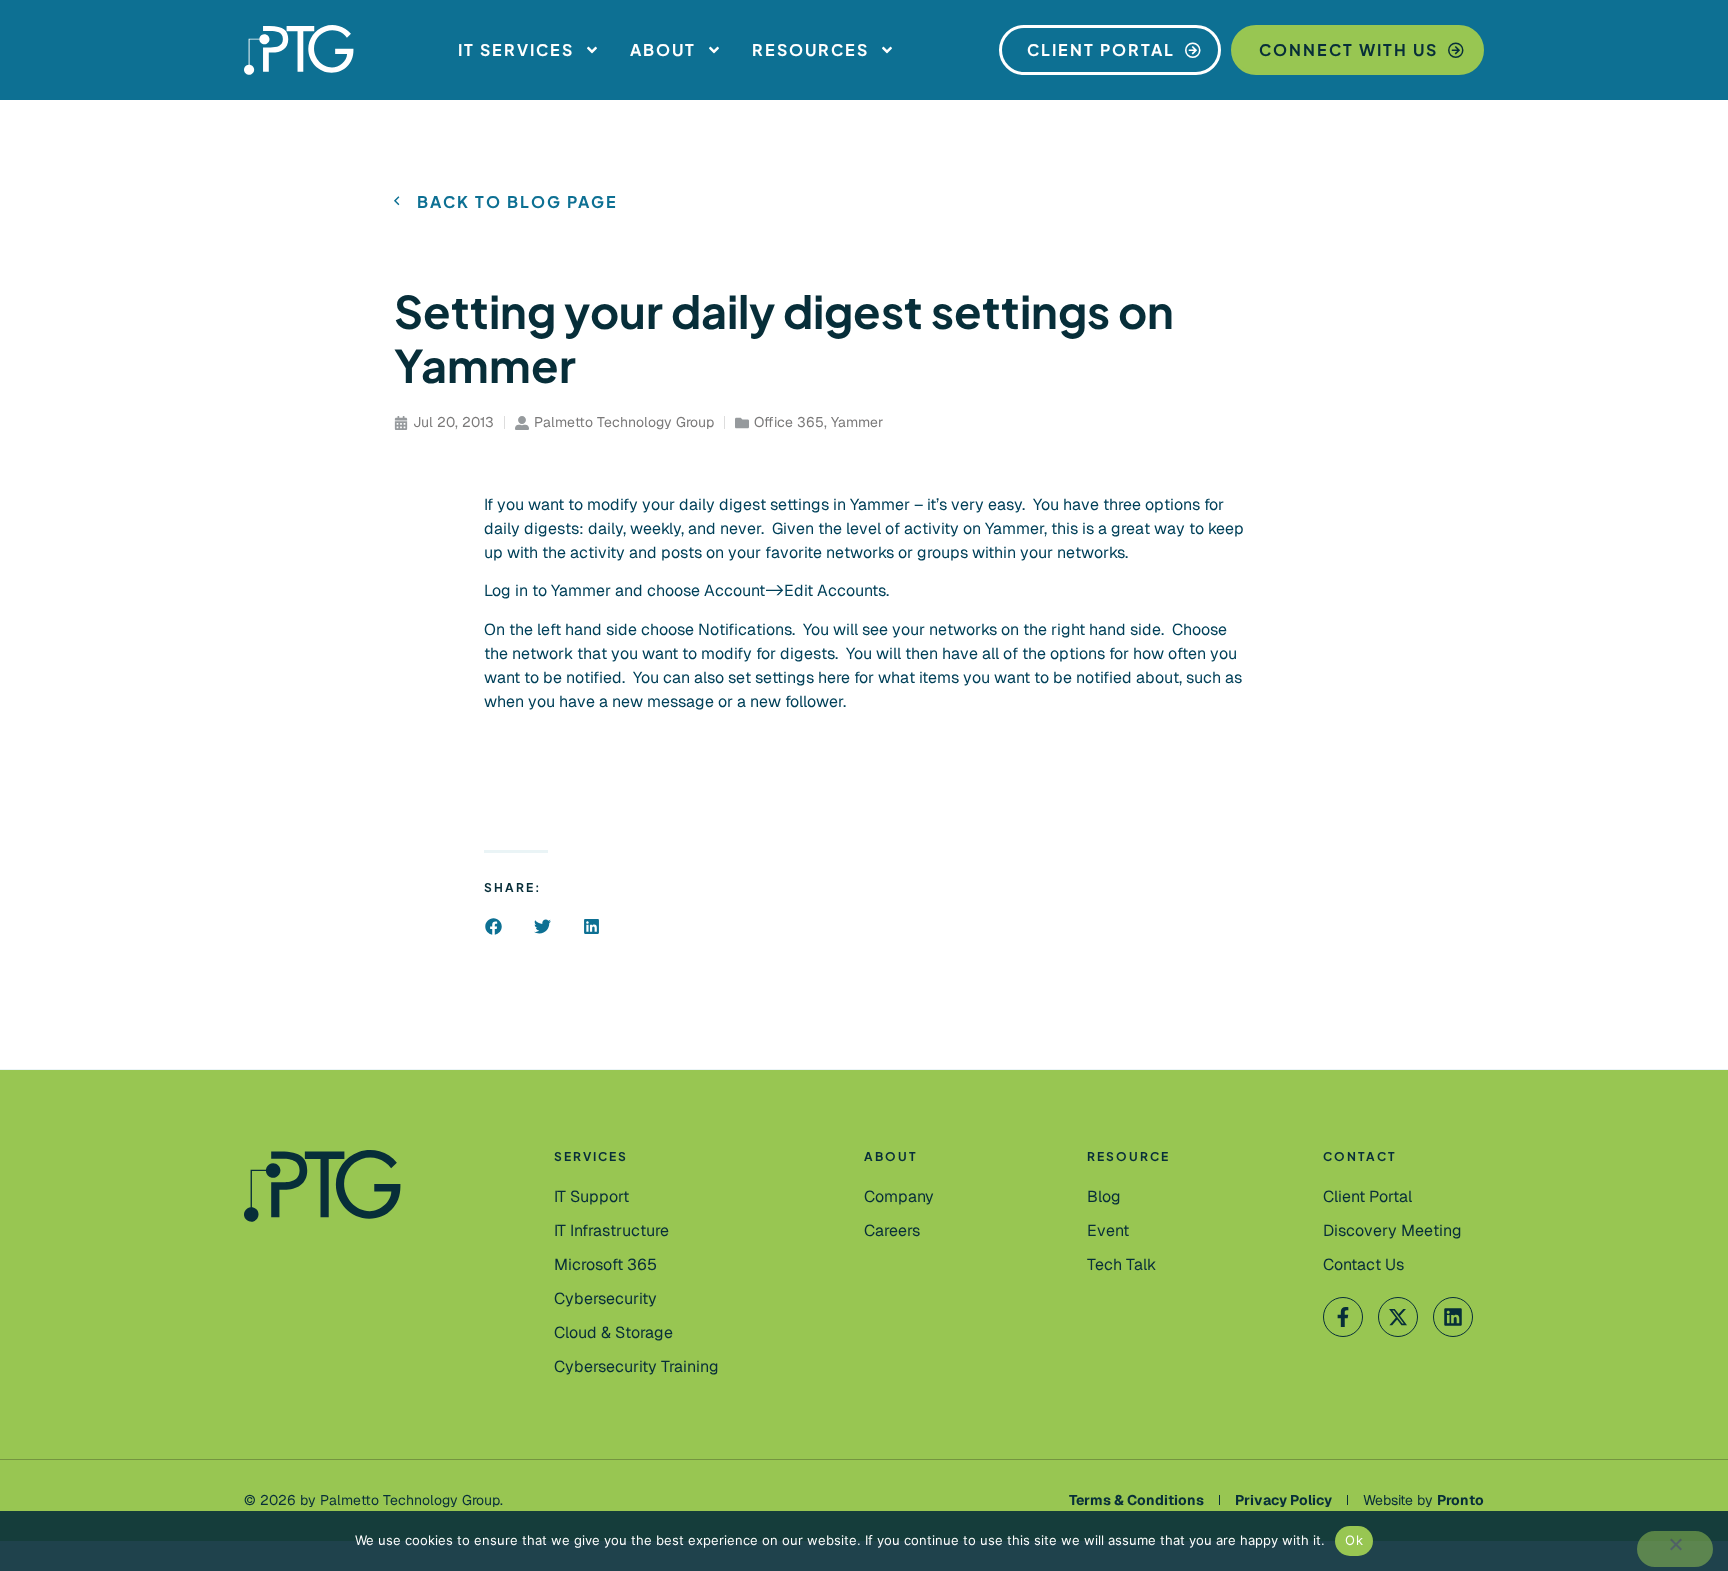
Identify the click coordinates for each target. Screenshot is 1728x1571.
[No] (1675, 1549)
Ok (1354, 1540)
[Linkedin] (1453, 1317)
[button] (493, 926)
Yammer (857, 422)
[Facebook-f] (1343, 1317)
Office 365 (789, 422)
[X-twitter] (1398, 1317)
